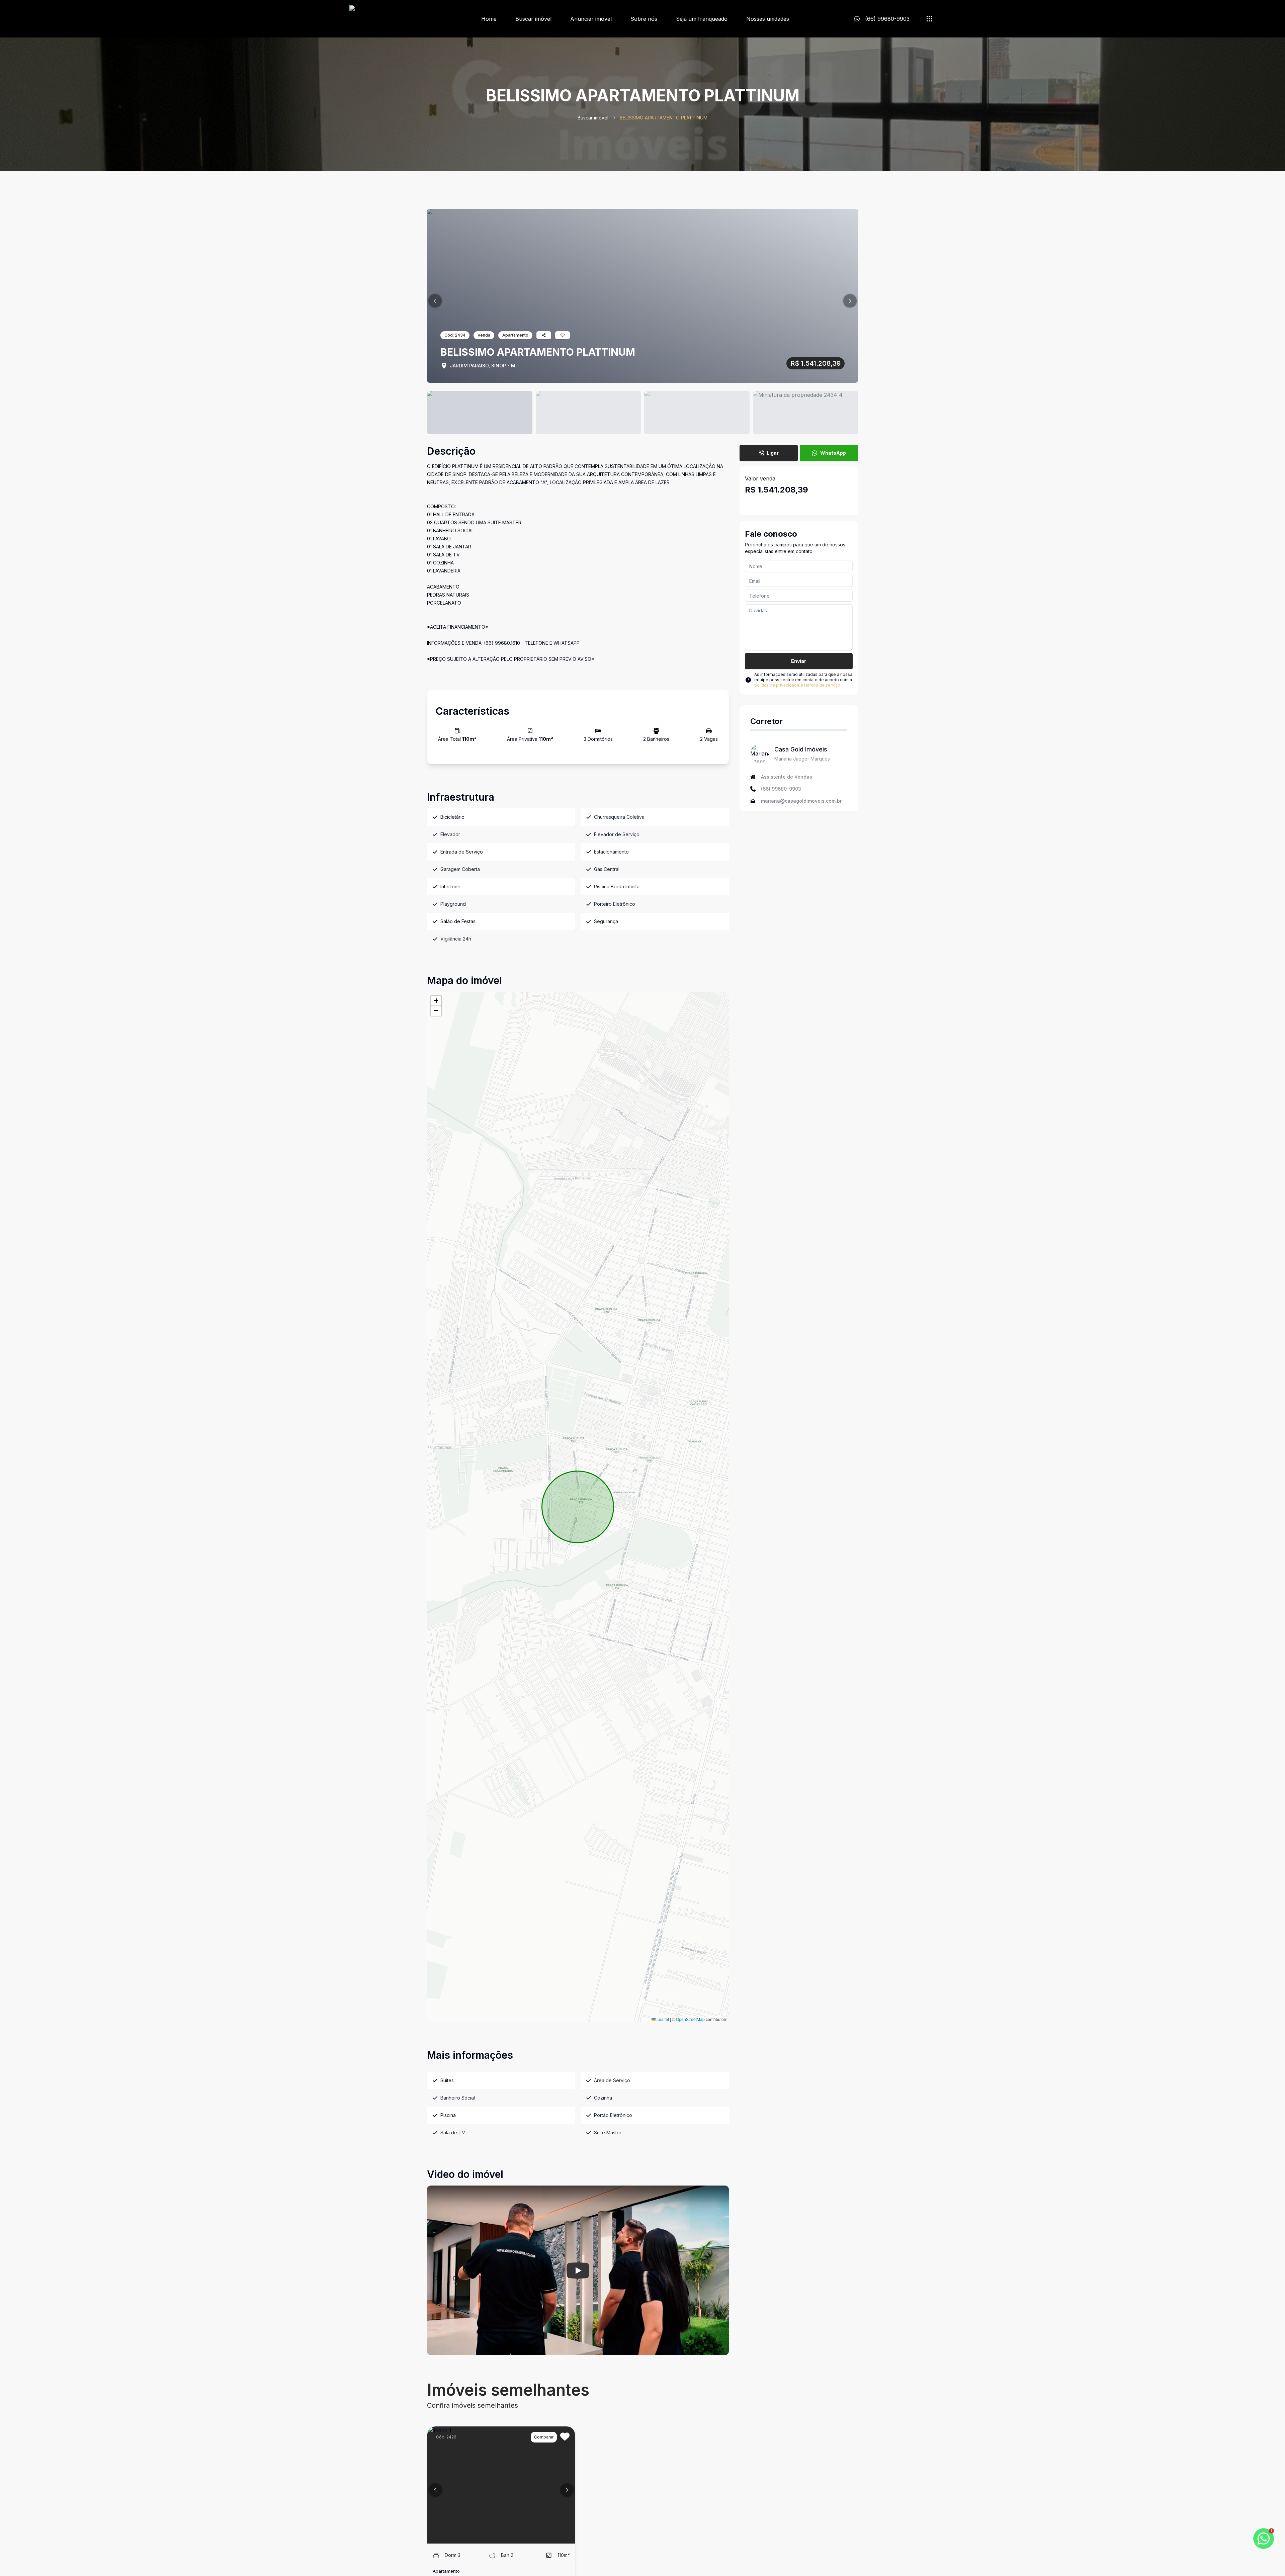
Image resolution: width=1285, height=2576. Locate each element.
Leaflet (662, 2019)
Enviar (799, 661)
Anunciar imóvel (591, 19)
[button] (435, 301)
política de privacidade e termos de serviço (797, 685)
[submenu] (929, 19)
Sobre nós (644, 19)
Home (489, 19)
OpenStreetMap (690, 2019)
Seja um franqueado (702, 19)
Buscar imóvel (533, 19)
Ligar (773, 453)
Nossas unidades (768, 19)
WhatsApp (833, 453)
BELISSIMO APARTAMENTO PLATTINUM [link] (664, 118)
